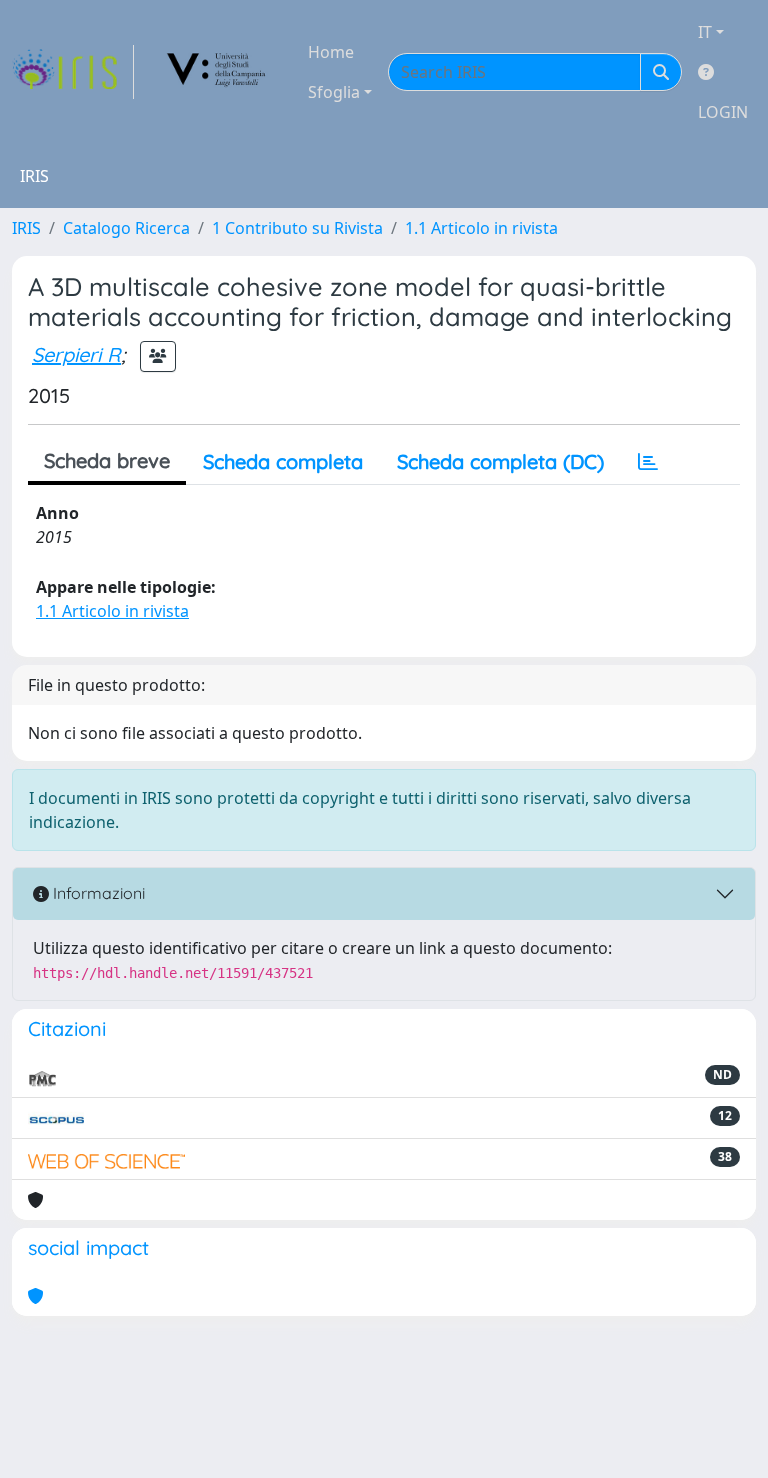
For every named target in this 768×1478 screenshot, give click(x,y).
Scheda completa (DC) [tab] (500, 461)
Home (331, 52)
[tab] (648, 462)
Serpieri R (76, 354)
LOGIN (723, 112)
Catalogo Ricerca (126, 228)
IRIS (26, 228)
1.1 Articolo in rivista (481, 228)
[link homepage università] (217, 72)
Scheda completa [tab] (283, 461)
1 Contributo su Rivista (297, 228)
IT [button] (705, 32)
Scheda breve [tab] (107, 460)
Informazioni (97, 893)
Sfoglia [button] (334, 92)
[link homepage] (73, 72)
